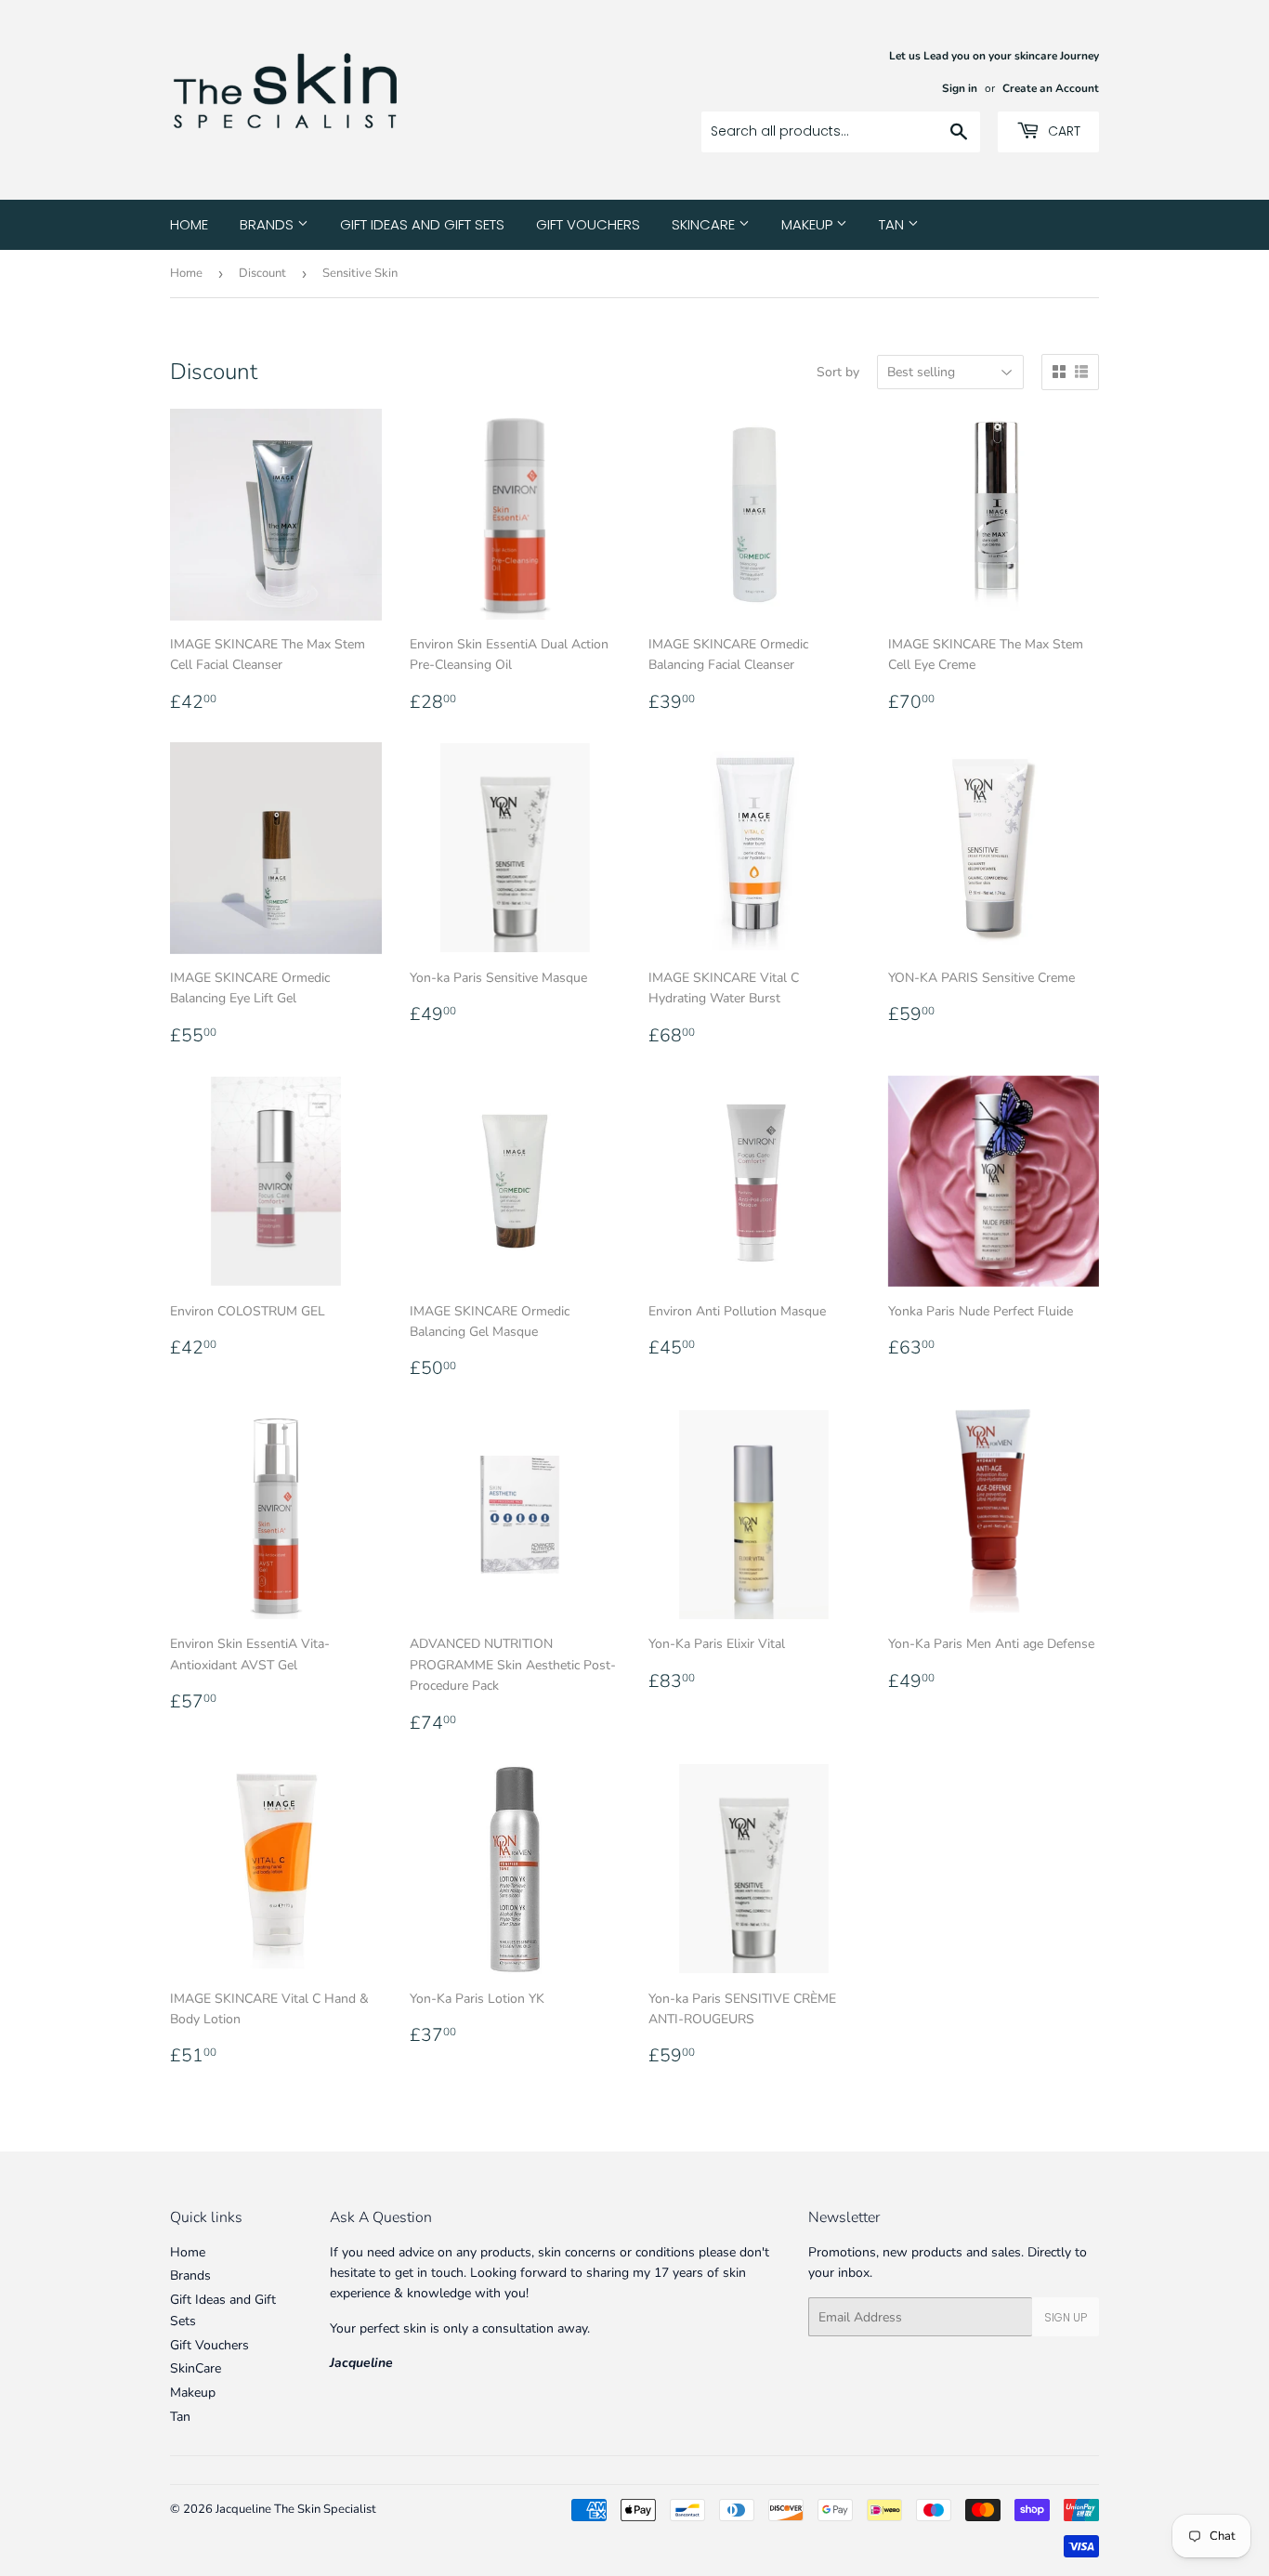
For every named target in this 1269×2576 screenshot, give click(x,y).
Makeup (809, 224)
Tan (893, 224)
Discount (262, 273)
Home (189, 224)
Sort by (838, 372)
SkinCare (705, 224)
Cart (1062, 131)
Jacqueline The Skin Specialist (296, 2509)
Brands (268, 224)
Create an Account (1051, 88)
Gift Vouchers (588, 224)
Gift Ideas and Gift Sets (422, 224)
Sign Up (1066, 2317)
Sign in (960, 88)
